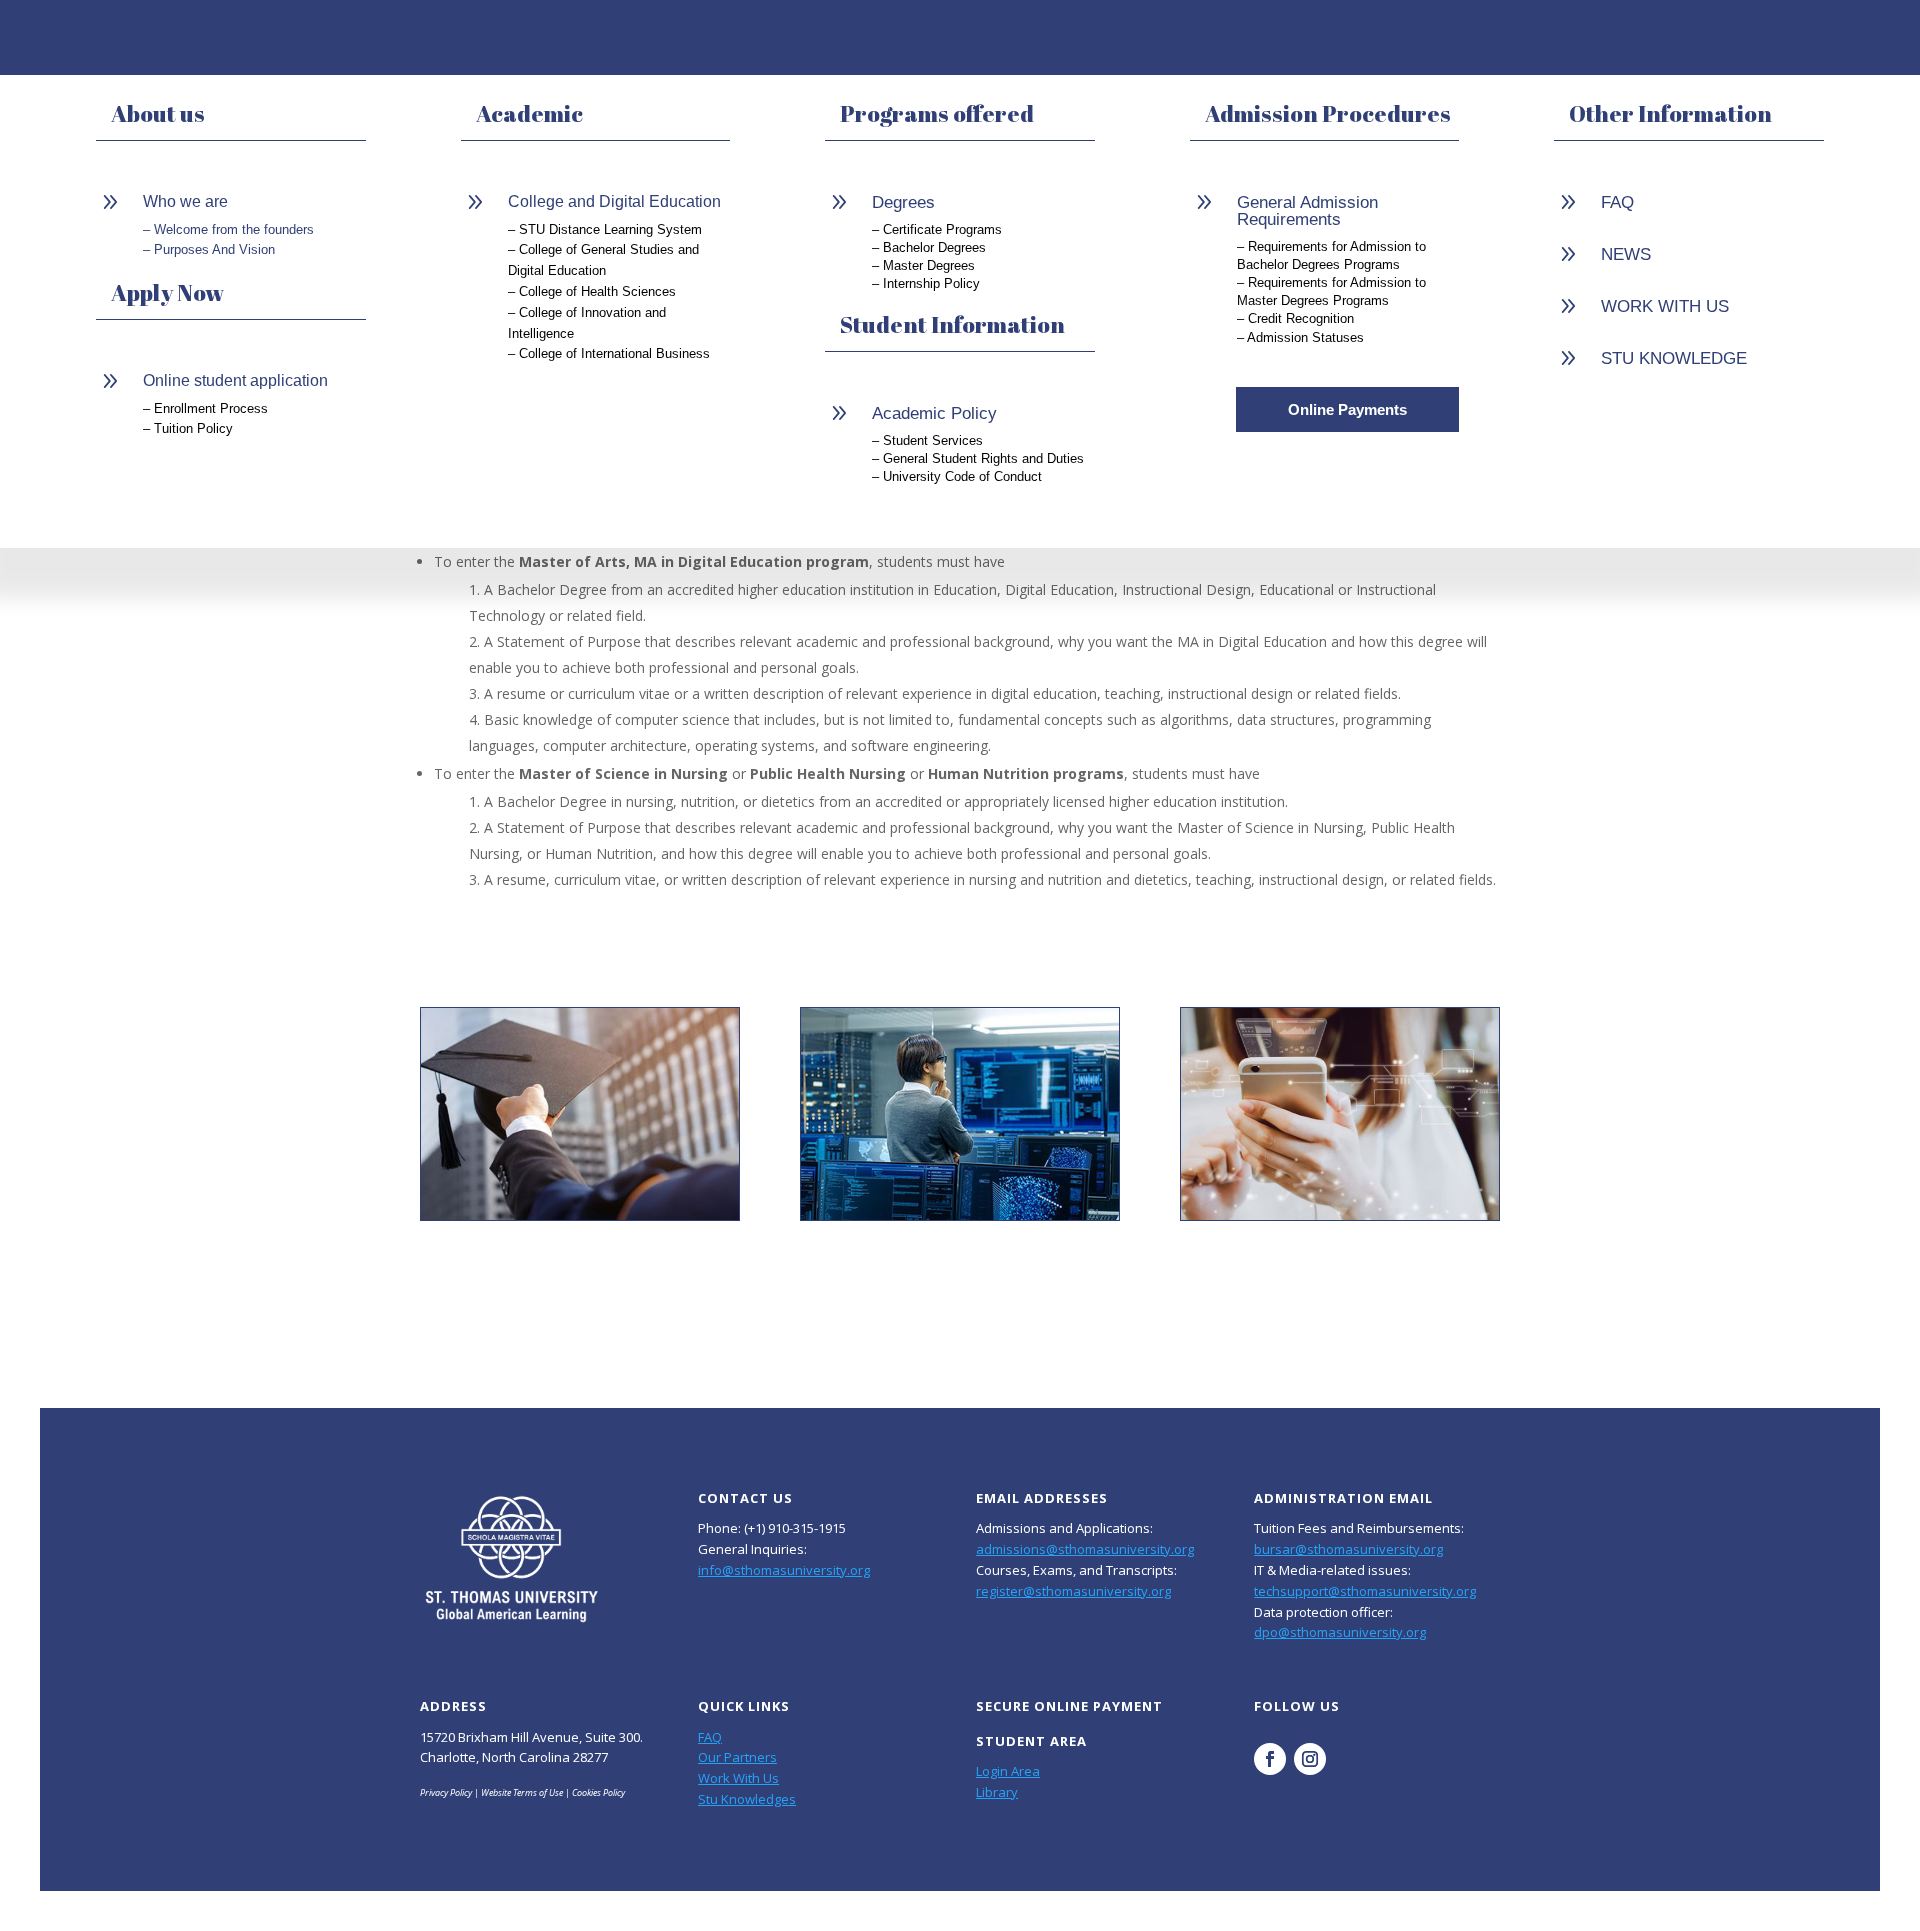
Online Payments (1347, 409)
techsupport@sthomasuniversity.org (1365, 1591)
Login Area (1008, 1771)
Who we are (185, 201)
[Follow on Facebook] (1270, 1759)
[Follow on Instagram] (1310, 1759)
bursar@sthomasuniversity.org (1348, 1549)
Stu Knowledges (747, 1799)
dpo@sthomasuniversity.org (1340, 1632)
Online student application (235, 380)
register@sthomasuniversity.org (1073, 1591)
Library (997, 1792)
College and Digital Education (614, 201)
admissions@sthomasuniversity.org (1085, 1549)
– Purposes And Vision (209, 249)
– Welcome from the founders (228, 229)
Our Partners (737, 1757)
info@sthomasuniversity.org (784, 1570)
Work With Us (738, 1778)
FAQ (710, 1737)
